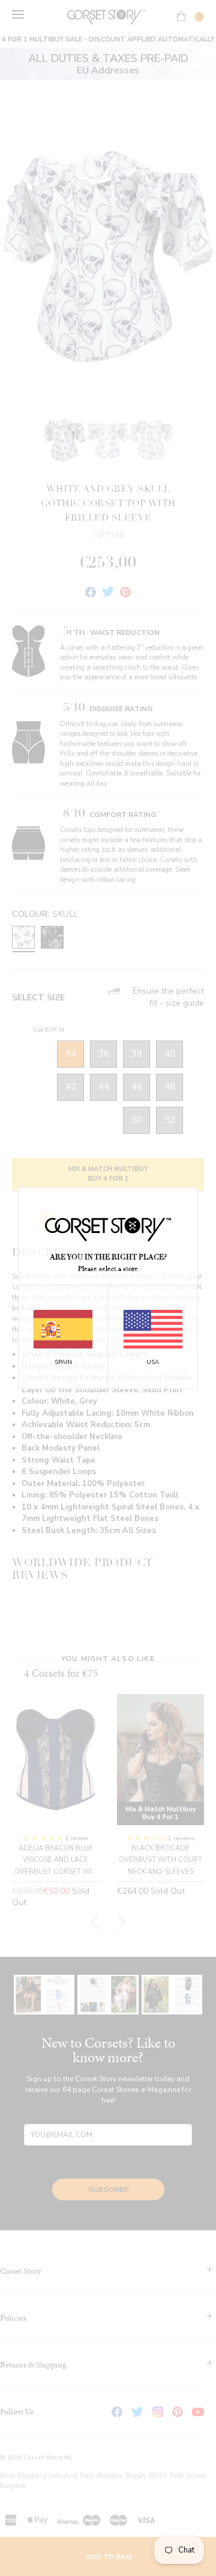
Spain (63, 1362)
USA (153, 1362)
